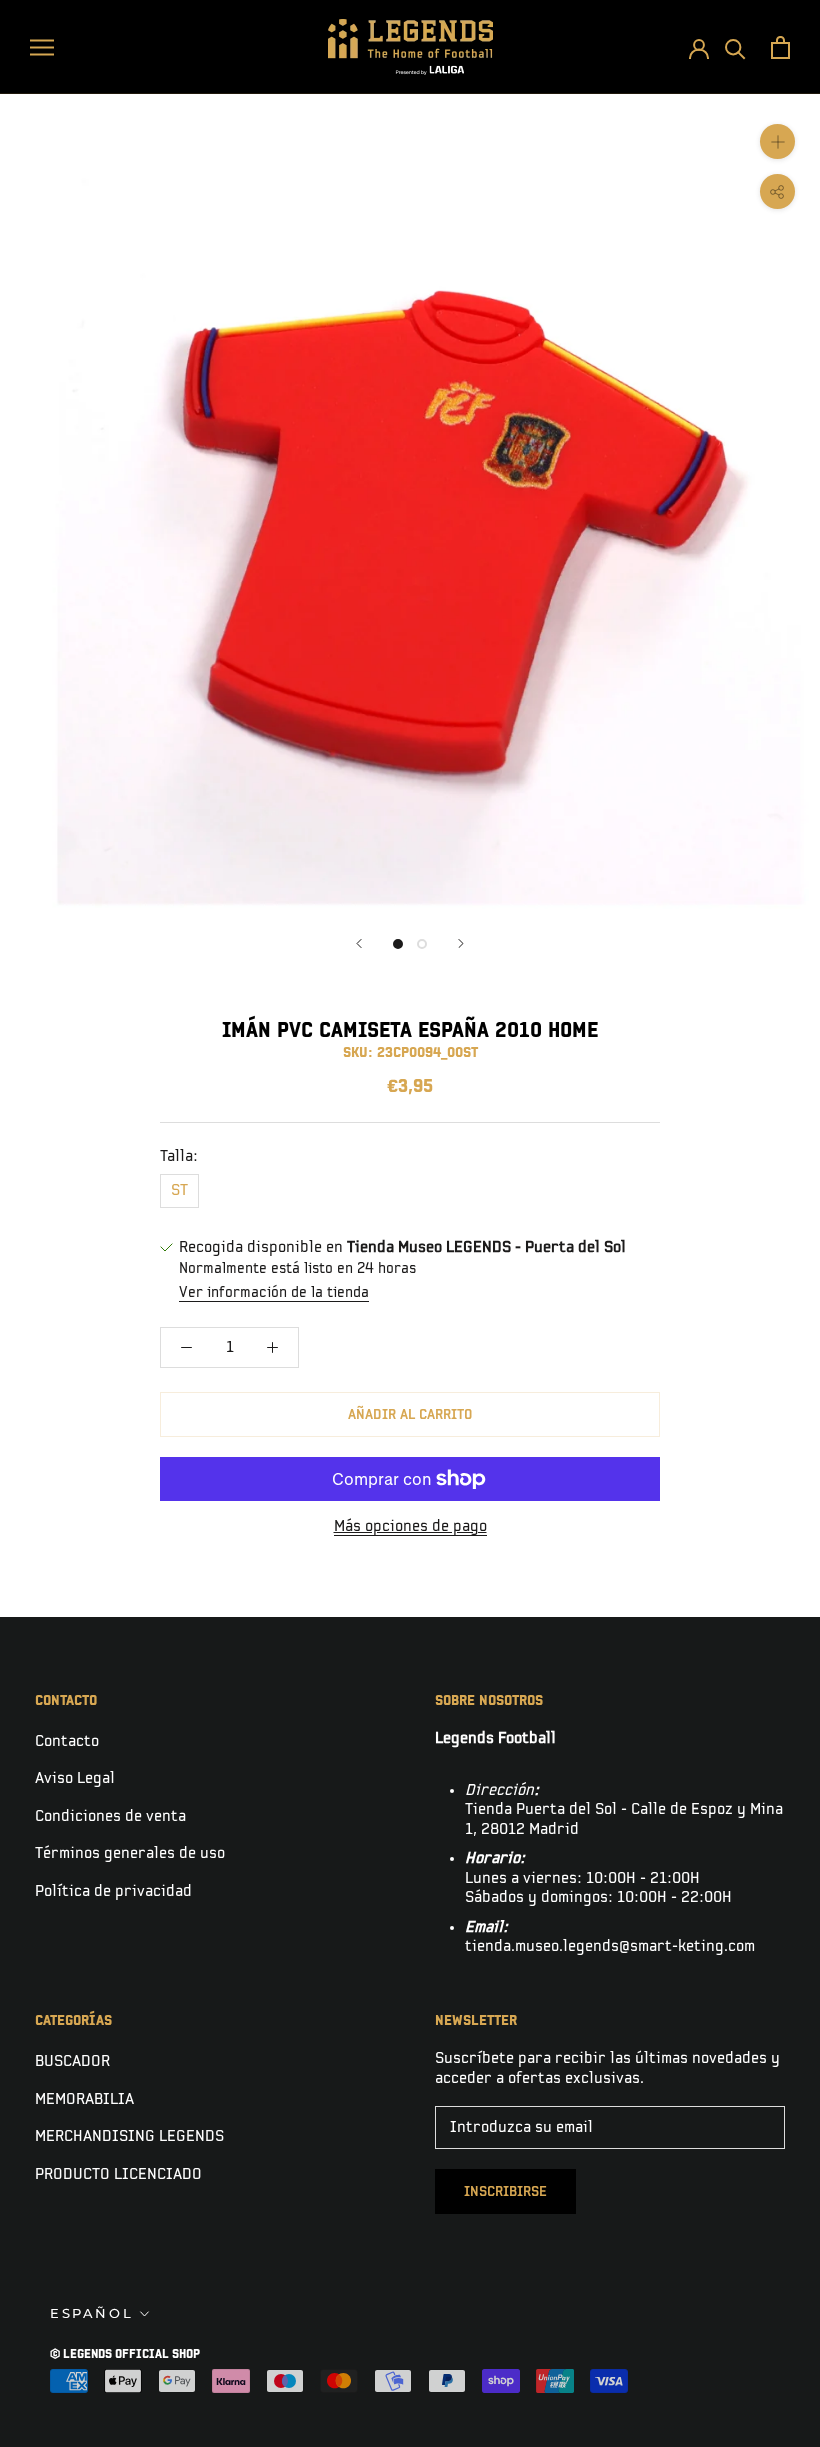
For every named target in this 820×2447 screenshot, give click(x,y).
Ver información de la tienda (274, 1293)
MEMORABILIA (84, 2099)
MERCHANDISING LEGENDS (129, 2136)
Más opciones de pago (410, 1526)
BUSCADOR (72, 2061)
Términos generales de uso (130, 1853)
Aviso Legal (75, 1778)
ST (179, 1190)
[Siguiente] (461, 943)
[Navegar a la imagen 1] (398, 944)
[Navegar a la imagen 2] (422, 944)
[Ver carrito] (780, 47)
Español (91, 2313)
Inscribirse (505, 2191)
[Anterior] (359, 943)
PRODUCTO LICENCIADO (118, 2174)
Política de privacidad (113, 1891)
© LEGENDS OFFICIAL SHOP (125, 2354)
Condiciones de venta (110, 1816)
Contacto (67, 1741)
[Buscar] (735, 47)
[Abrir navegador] (42, 46)
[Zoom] (777, 141)
